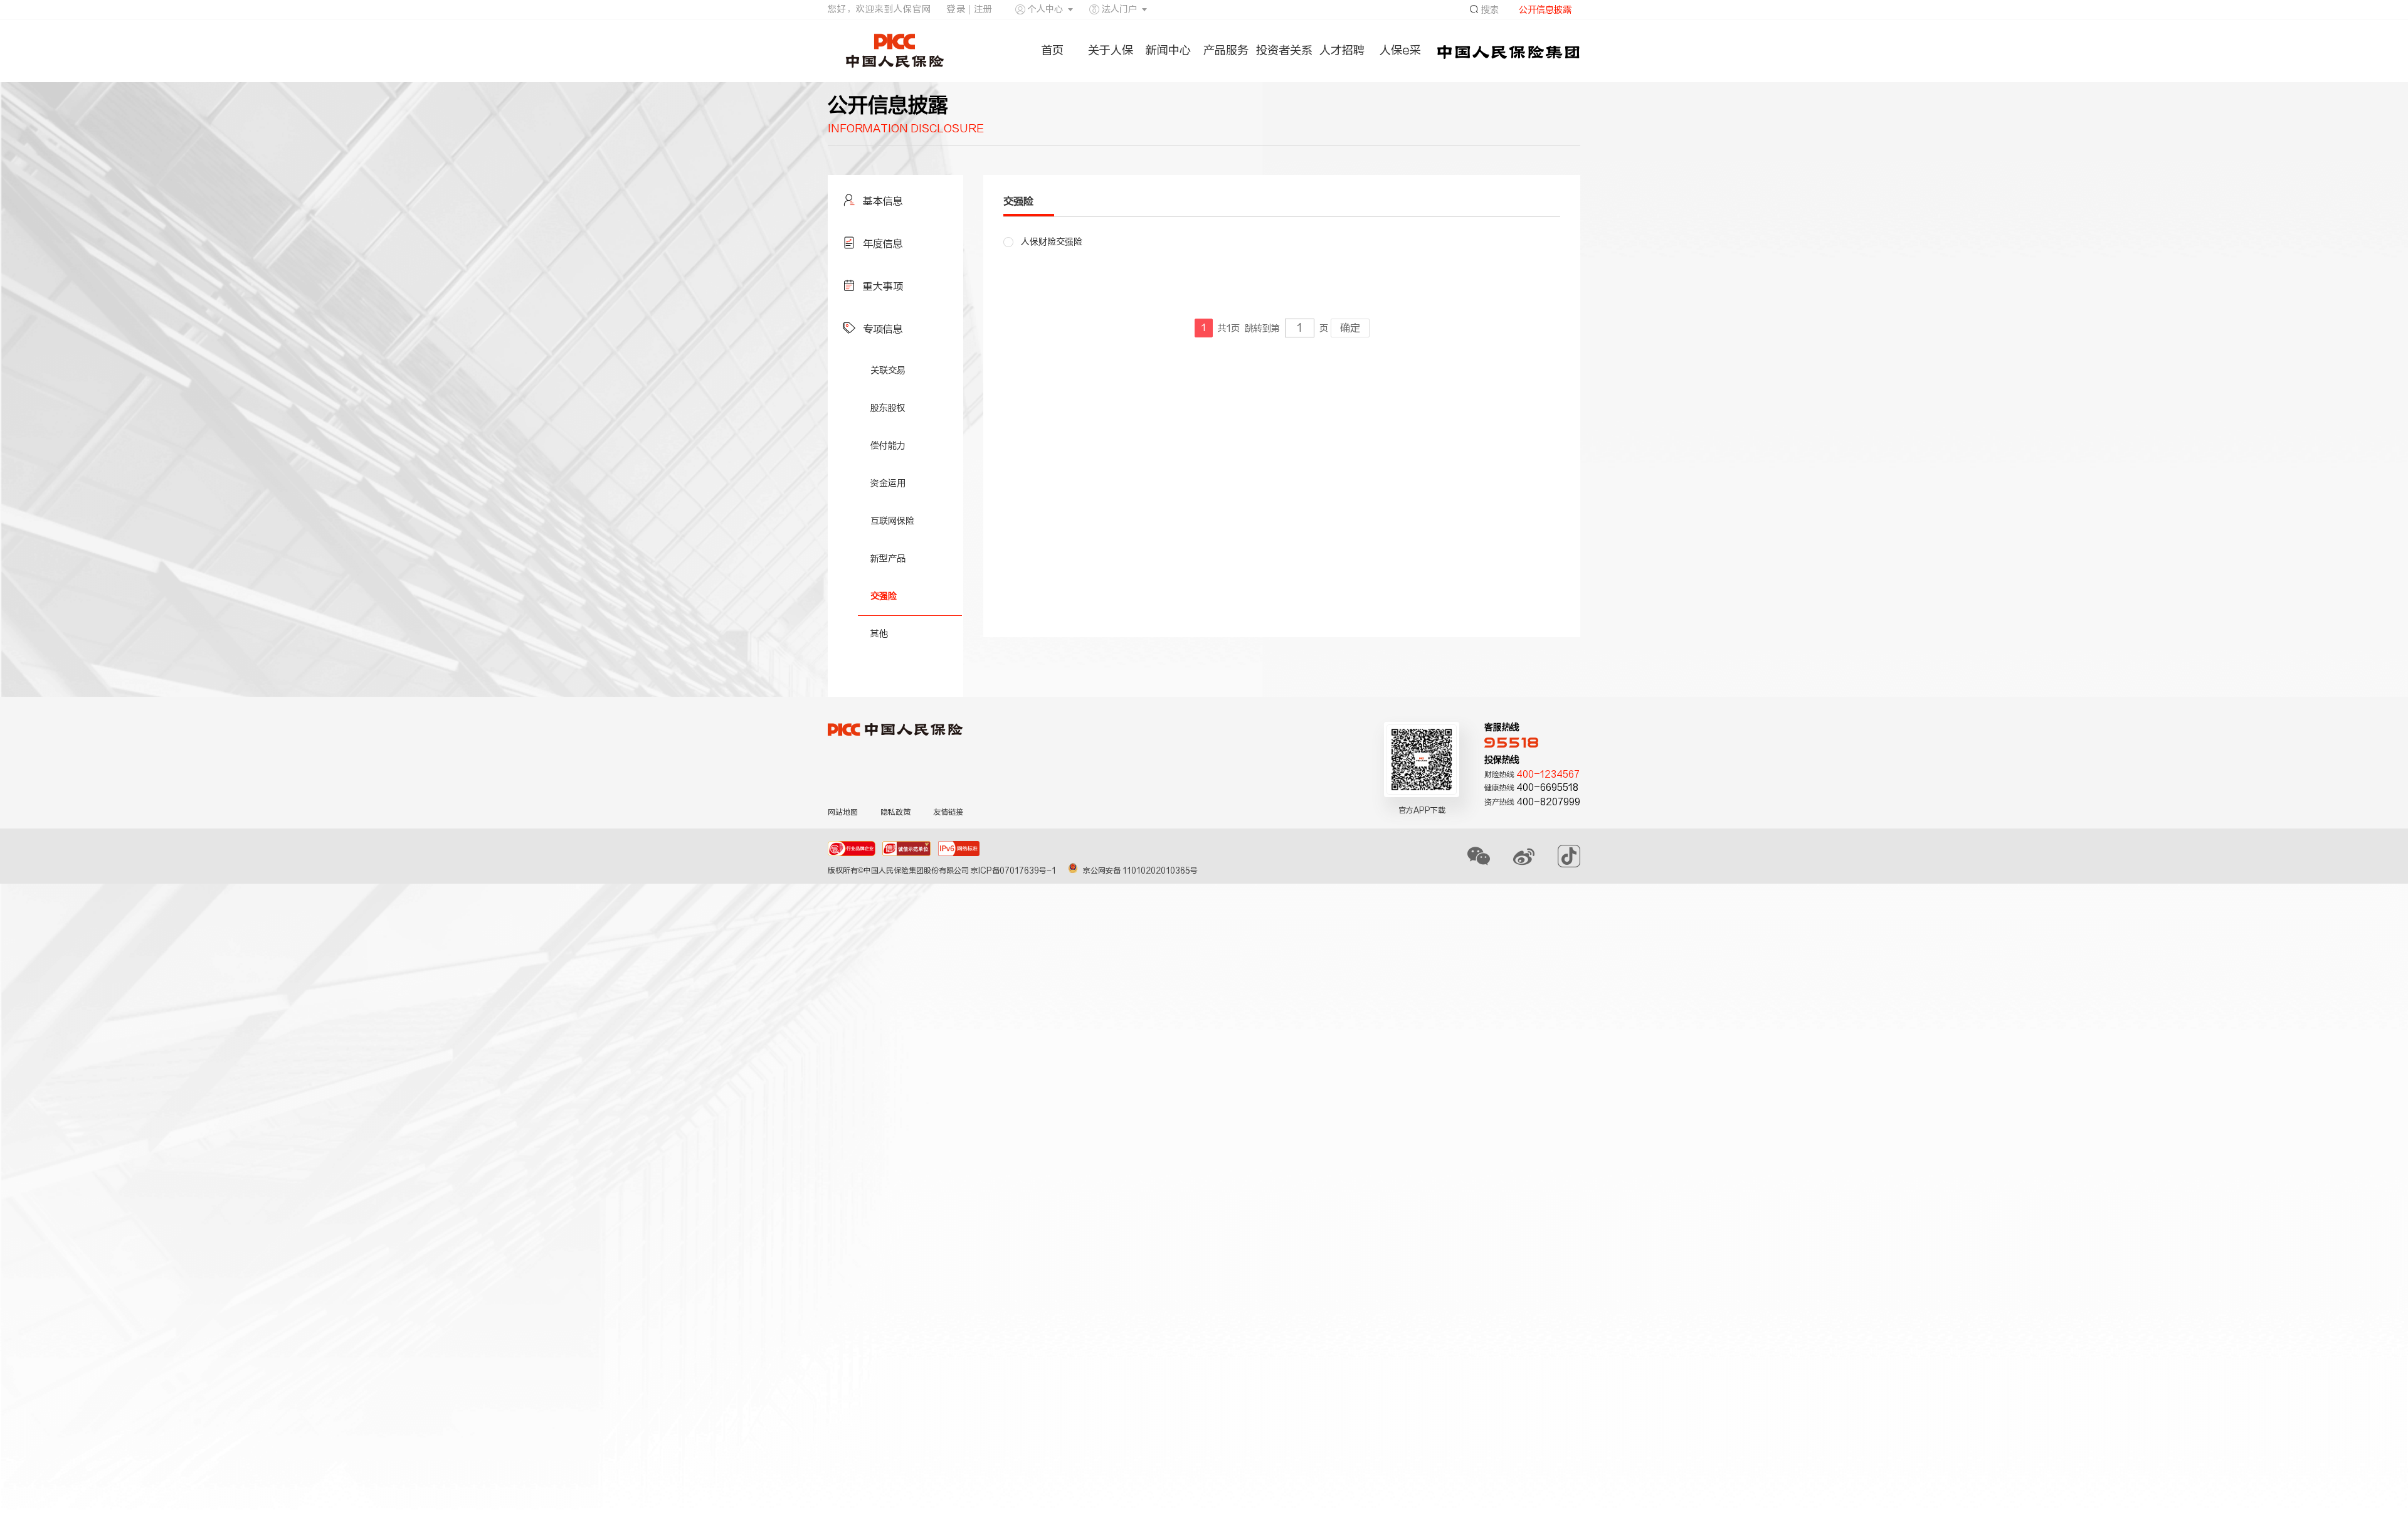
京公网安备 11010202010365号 (1140, 871)
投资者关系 (1284, 50)
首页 (1052, 50)
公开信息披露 (1545, 10)
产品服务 (1226, 50)
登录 (956, 9)
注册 (983, 9)
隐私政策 (895, 812)
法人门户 (1119, 9)
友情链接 (948, 812)
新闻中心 (1168, 50)
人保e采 (1400, 50)
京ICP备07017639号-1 (1014, 871)
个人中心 (1045, 9)
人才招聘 (1342, 50)
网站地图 (843, 812)
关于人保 (1111, 50)
